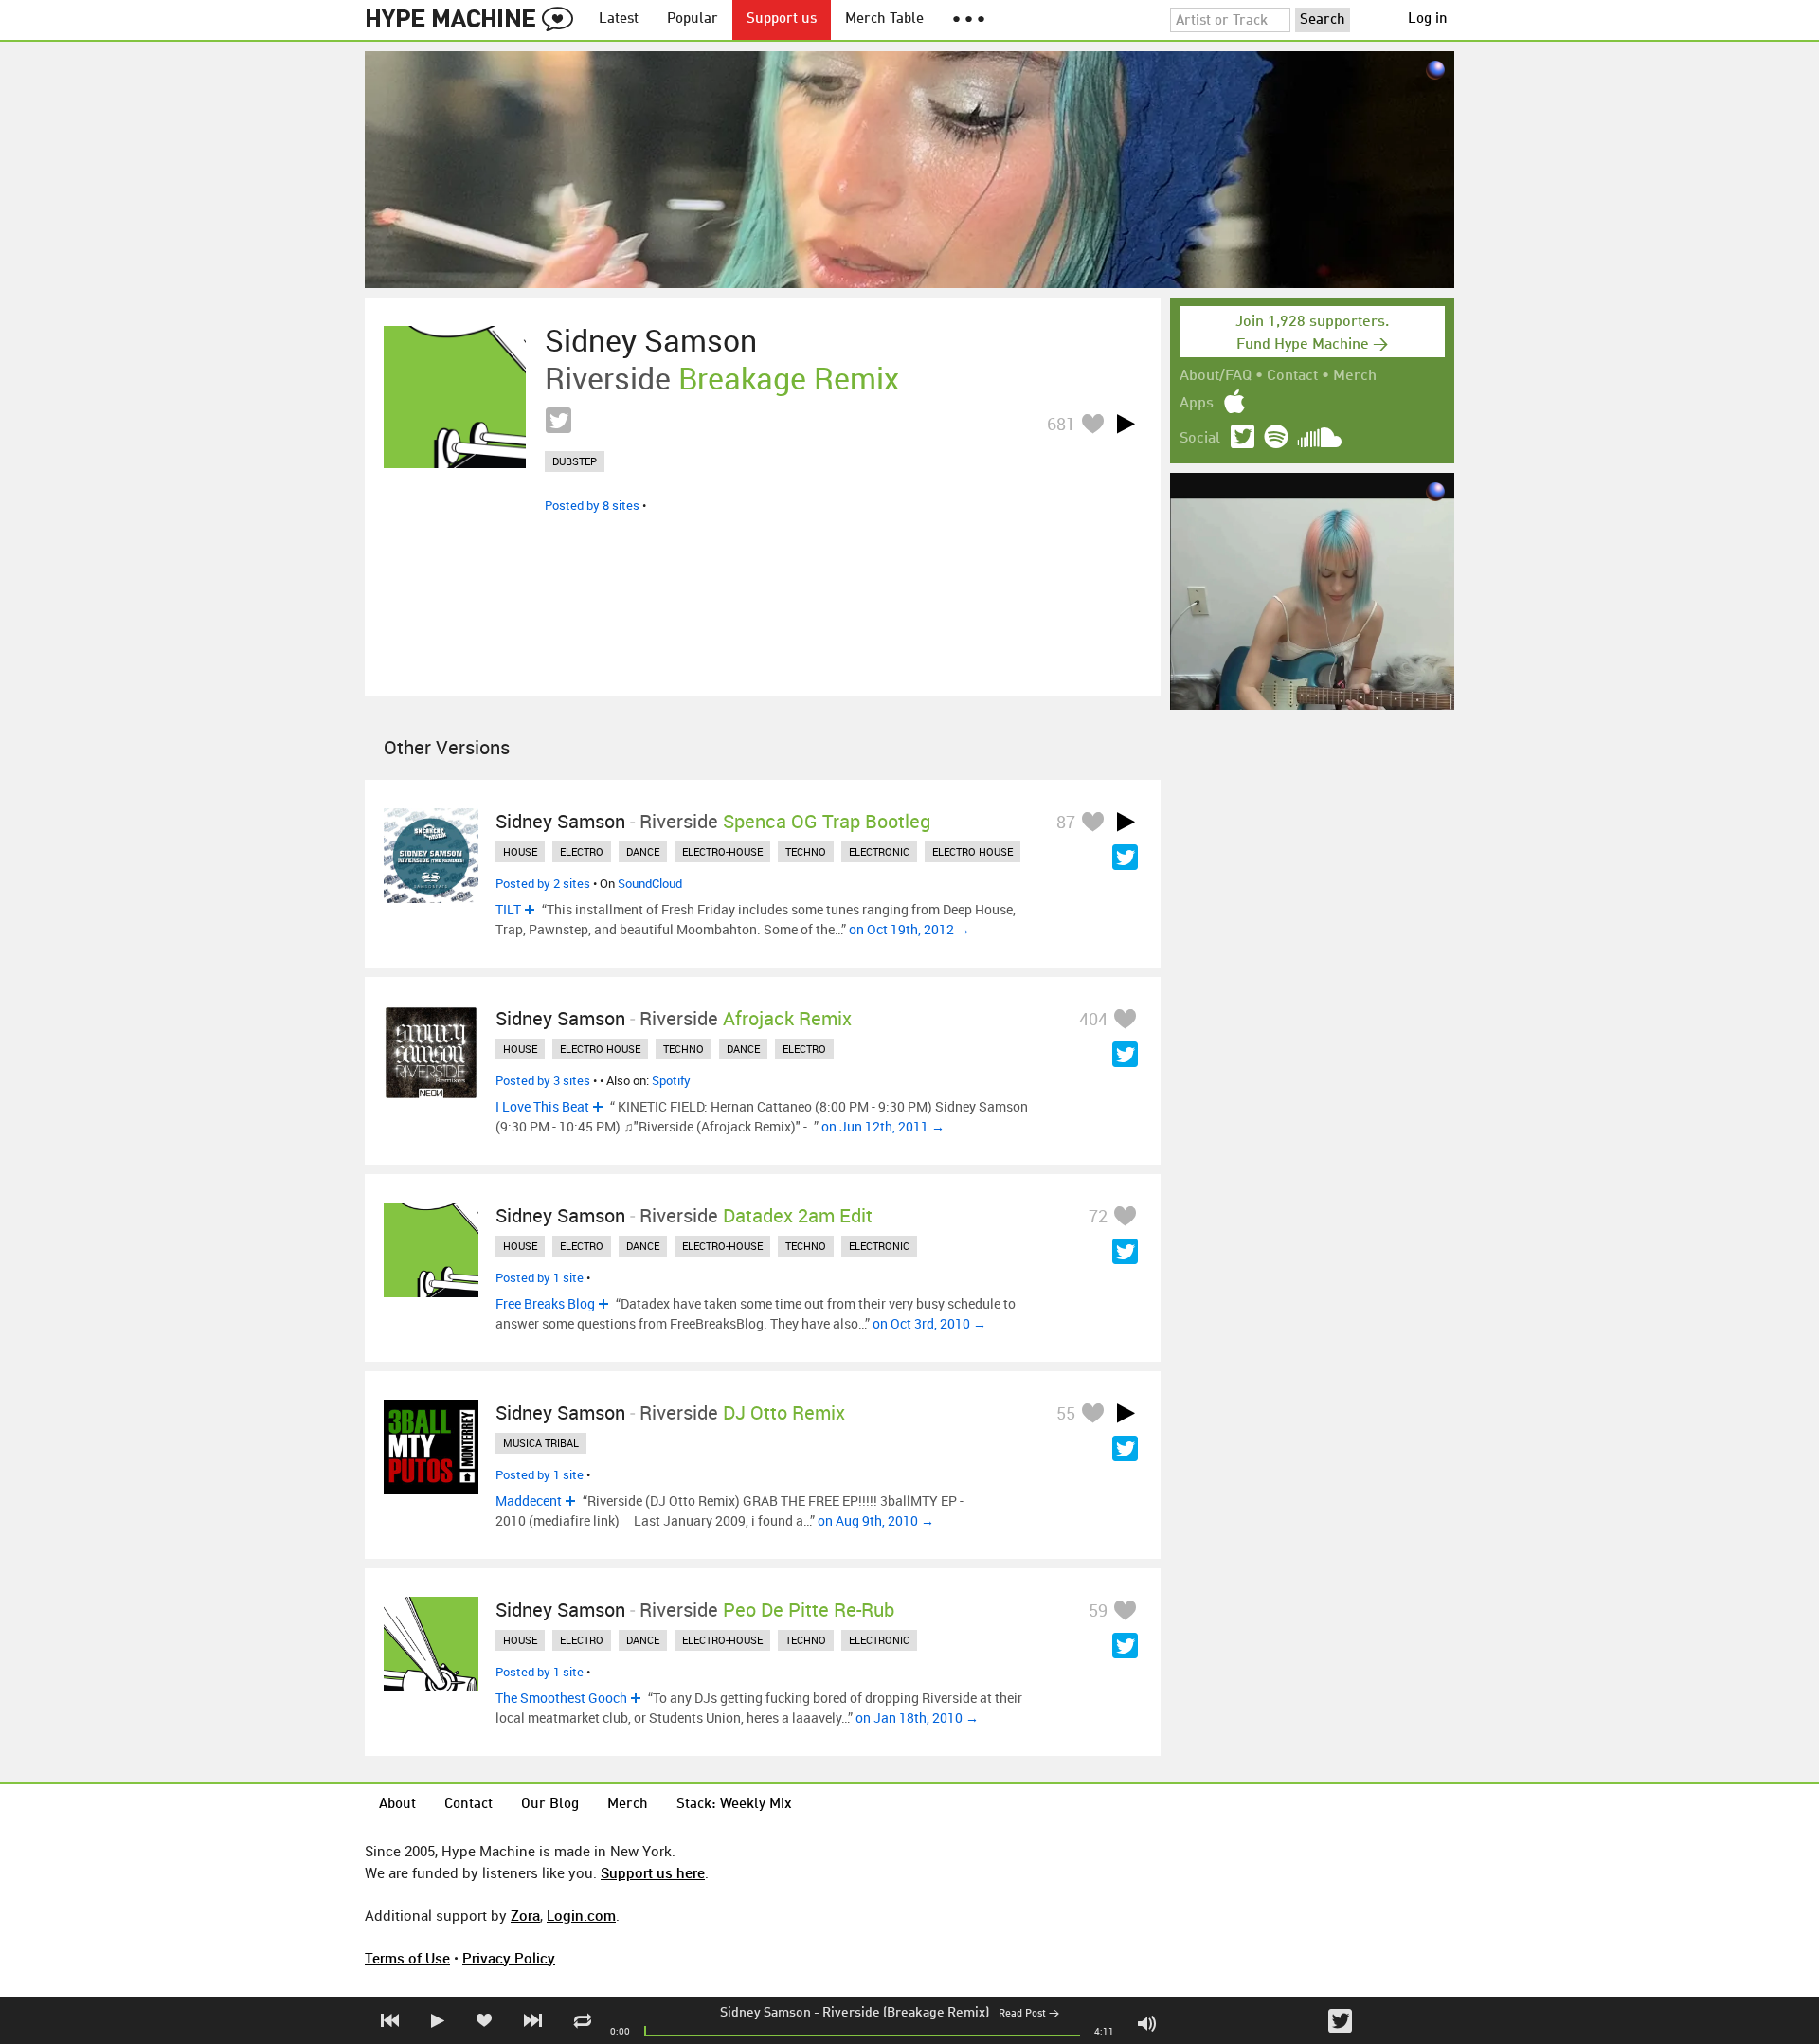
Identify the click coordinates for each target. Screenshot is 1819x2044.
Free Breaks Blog (545, 1303)
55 (1066, 1413)
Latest (619, 19)
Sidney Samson (765, 2013)
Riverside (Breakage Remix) (906, 2013)
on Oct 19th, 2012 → (909, 929)
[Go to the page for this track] (455, 397)
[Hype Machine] (475, 20)
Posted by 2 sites (543, 883)
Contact (1292, 376)
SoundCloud (650, 883)
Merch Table (884, 19)
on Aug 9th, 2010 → (876, 1520)
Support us (782, 19)
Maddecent (529, 1501)
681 (1061, 424)
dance (643, 851)
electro (582, 851)
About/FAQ (1216, 376)
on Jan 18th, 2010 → (917, 1718)
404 (1093, 1019)
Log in (1428, 19)
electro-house (722, 851)
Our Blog (550, 1805)
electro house (973, 851)
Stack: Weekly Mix (734, 1805)
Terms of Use (407, 1958)
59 (1098, 1610)
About (397, 1805)
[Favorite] (1092, 423)
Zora (525, 1915)
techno (806, 851)
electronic (879, 851)
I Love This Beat (542, 1106)
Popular (693, 19)
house (520, 851)
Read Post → (1029, 2014)
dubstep (575, 461)
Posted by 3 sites (543, 1080)
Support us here (653, 1872)
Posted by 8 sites (592, 505)
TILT (508, 909)
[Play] (1126, 424)
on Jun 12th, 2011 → (883, 1126)
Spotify (671, 1080)
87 (1066, 822)
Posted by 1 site (540, 1277)
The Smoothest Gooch (561, 1698)
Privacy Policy (509, 1958)
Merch (1355, 376)
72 (1098, 1216)
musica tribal (541, 1443)
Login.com (581, 1915)
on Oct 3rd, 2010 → (929, 1323)
